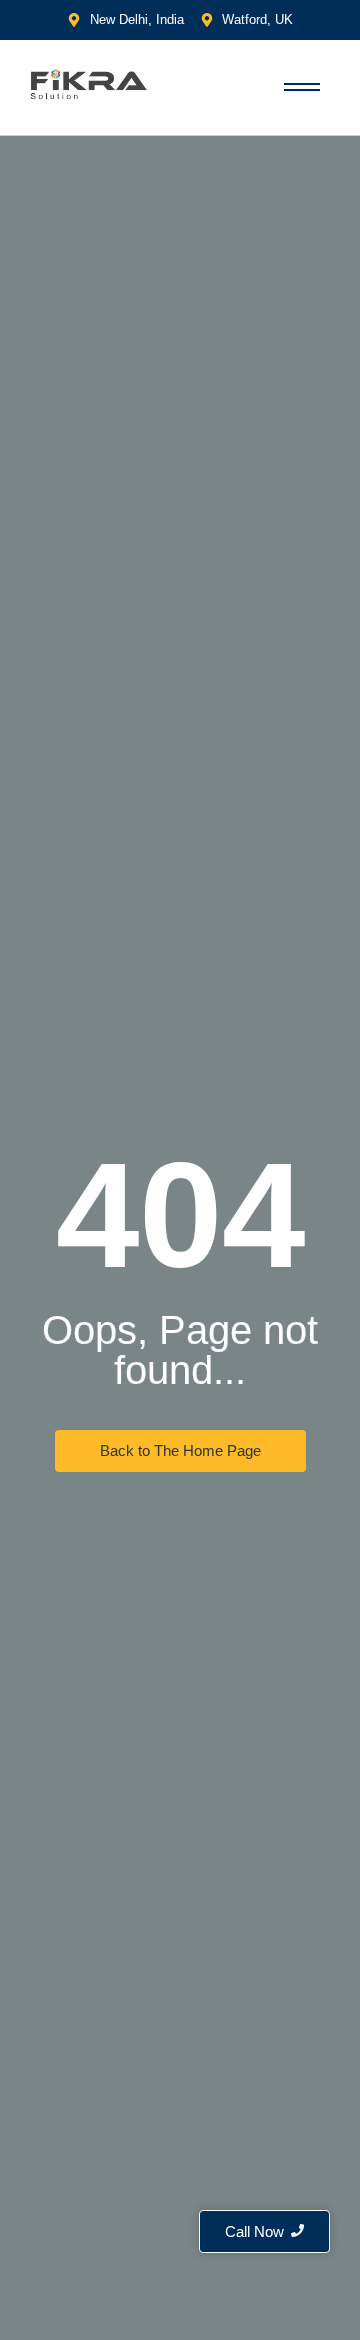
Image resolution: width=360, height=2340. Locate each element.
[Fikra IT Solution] (89, 83)
